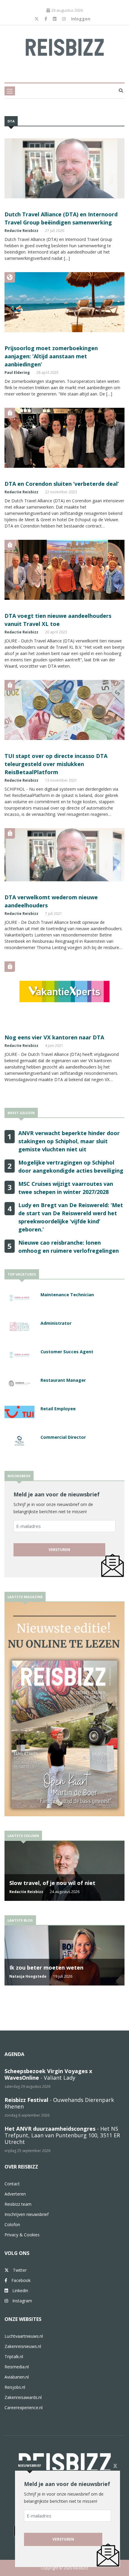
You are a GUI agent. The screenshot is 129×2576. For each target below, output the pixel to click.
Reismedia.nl (17, 2367)
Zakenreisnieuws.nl (23, 2346)
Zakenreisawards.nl (23, 2397)
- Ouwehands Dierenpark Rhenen (59, 2103)
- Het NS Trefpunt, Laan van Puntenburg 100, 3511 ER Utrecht (62, 2135)
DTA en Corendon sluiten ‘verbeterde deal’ (62, 484)
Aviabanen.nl (17, 2377)
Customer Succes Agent (67, 1352)
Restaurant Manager (63, 1380)
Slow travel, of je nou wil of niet (52, 1883)
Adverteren (15, 2194)
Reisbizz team (18, 2204)
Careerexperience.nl (24, 2408)
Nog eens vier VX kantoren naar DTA (54, 1037)
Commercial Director (63, 1437)
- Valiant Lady (48, 2074)
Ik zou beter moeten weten (46, 1967)
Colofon (12, 2224)
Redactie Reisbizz (21, 231)
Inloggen (81, 19)
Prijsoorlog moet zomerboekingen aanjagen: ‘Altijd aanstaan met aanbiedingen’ (51, 356)
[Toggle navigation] (10, 91)
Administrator (56, 1323)
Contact (12, 2184)
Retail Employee (58, 1409)
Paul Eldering (17, 373)
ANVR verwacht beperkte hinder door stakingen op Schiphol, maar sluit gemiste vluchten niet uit (69, 1141)
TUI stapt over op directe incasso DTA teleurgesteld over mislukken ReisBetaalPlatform (56, 764)
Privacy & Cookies (22, 2235)
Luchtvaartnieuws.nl (24, 2336)
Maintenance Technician (67, 1295)
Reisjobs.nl (15, 2387)
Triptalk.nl (14, 2357)
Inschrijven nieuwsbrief (27, 2214)
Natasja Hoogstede (28, 1976)
